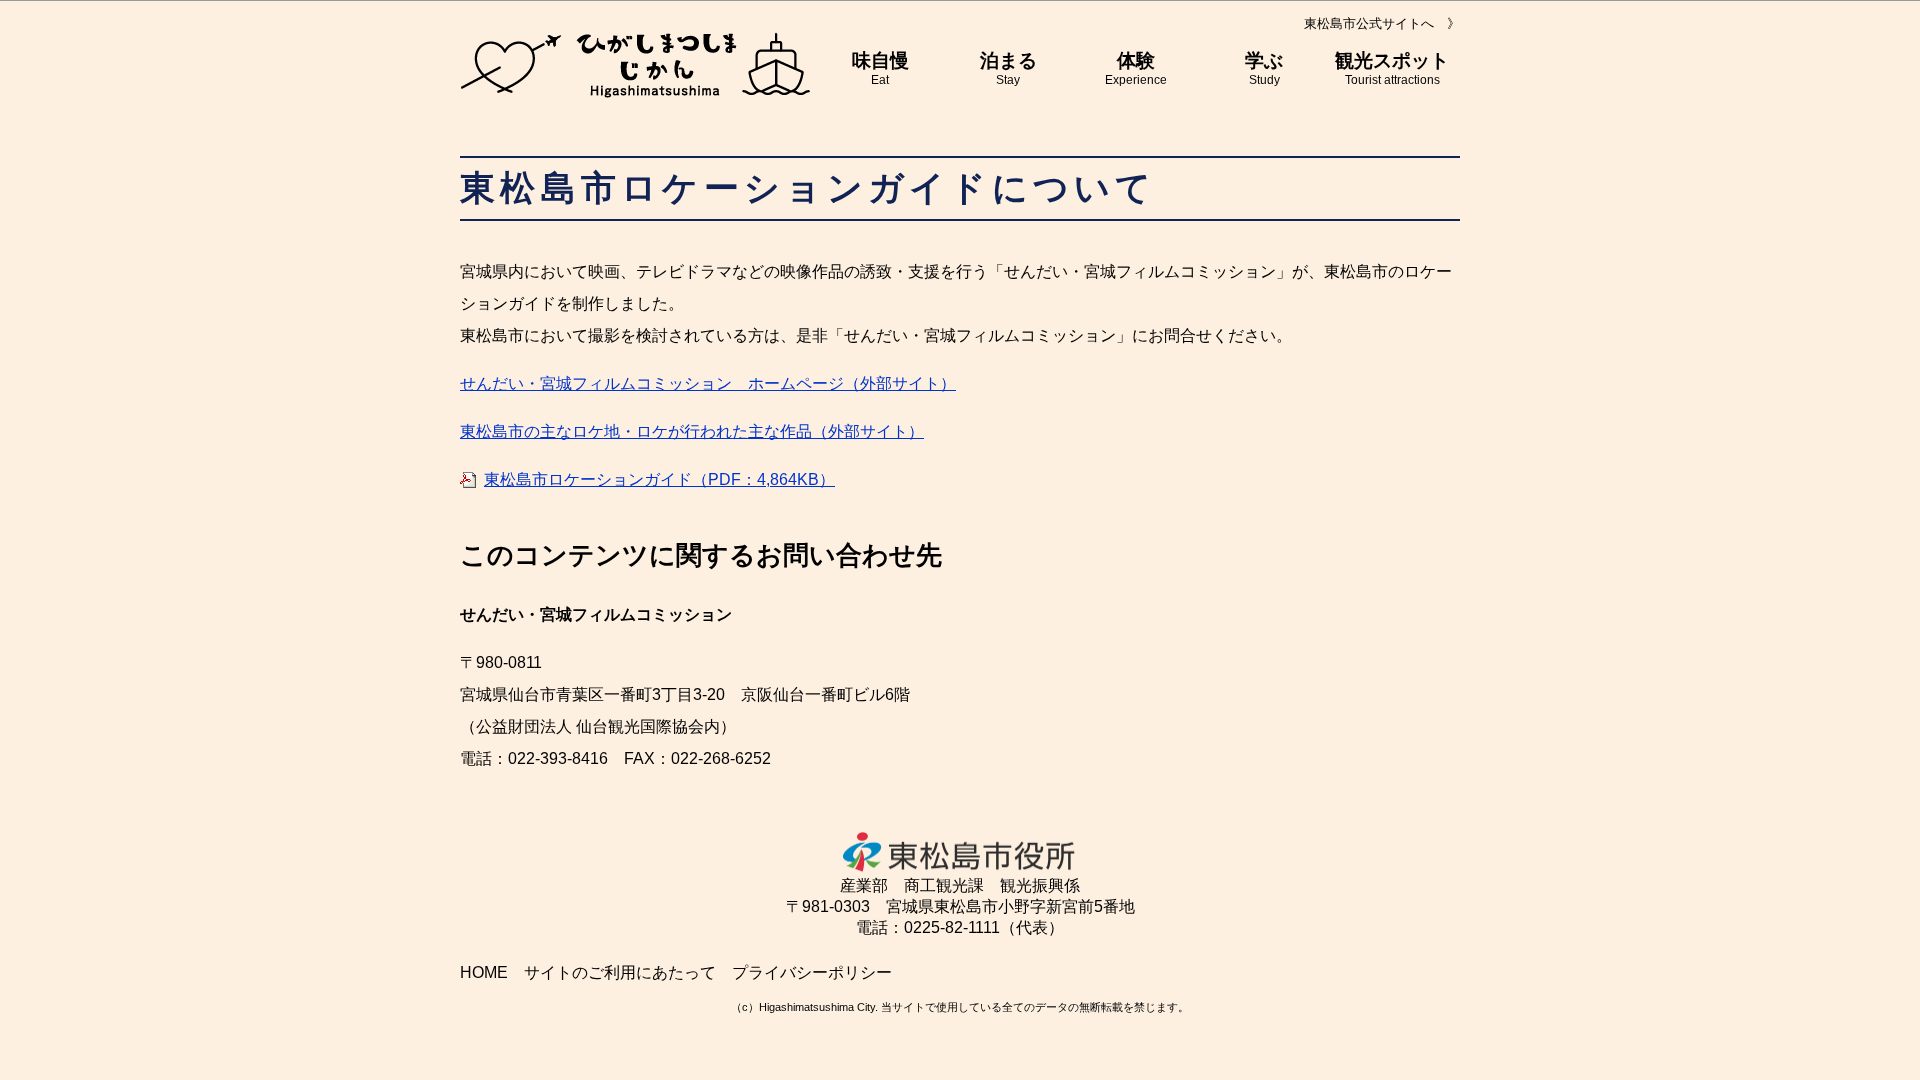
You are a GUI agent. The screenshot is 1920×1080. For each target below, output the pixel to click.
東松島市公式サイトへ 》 (1382, 23)
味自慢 (880, 68)
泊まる (1008, 68)
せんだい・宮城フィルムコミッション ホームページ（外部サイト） (708, 383)
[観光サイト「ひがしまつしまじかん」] (635, 65)
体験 (1136, 68)
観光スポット (1392, 68)
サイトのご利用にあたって (620, 972)
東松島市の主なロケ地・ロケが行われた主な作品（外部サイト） (692, 431)
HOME (484, 972)
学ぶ (1264, 68)
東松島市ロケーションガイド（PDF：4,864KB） (659, 479)
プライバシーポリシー (812, 972)
